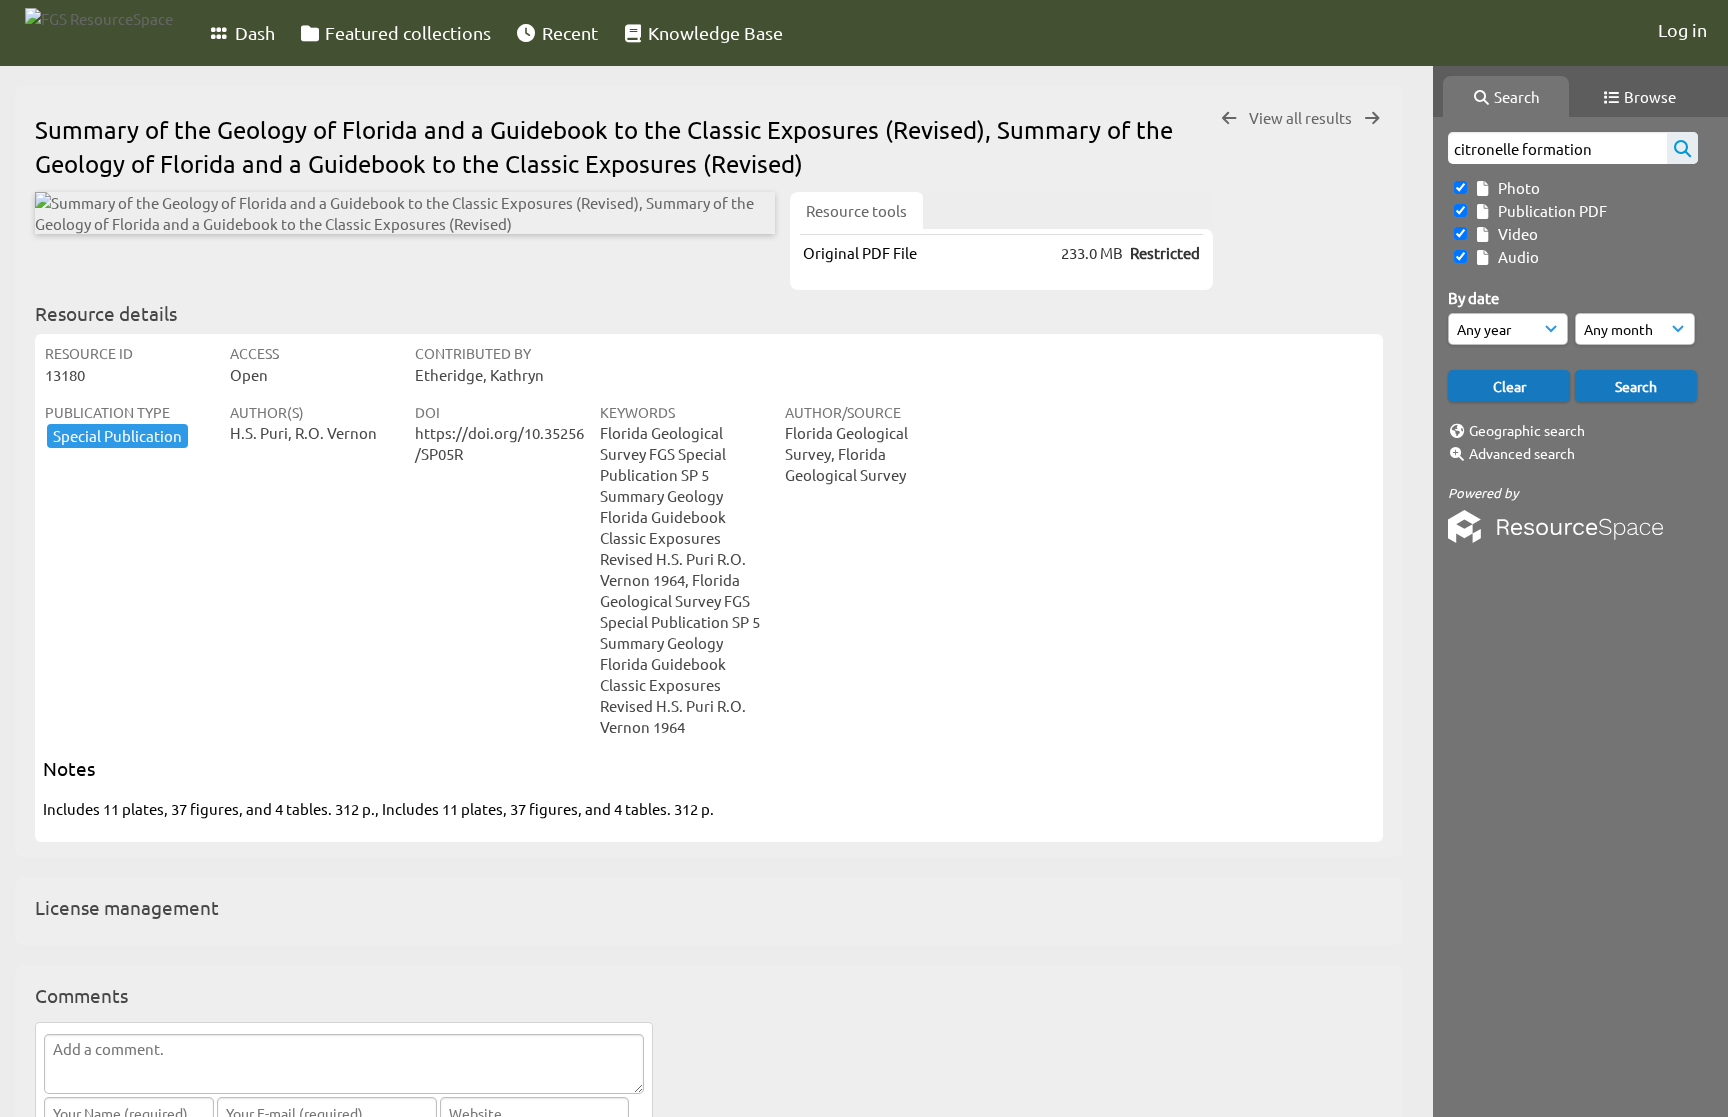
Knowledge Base (713, 32)
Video (1515, 233)
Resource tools (856, 210)
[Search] (1682, 148)
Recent (568, 32)
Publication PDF (1549, 210)
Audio (1515, 256)
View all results (1302, 117)
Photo (1516, 187)
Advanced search (1522, 453)
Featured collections (406, 32)
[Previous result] (1229, 118)
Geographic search (1527, 430)
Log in (1682, 29)
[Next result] (1372, 118)
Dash (253, 32)
